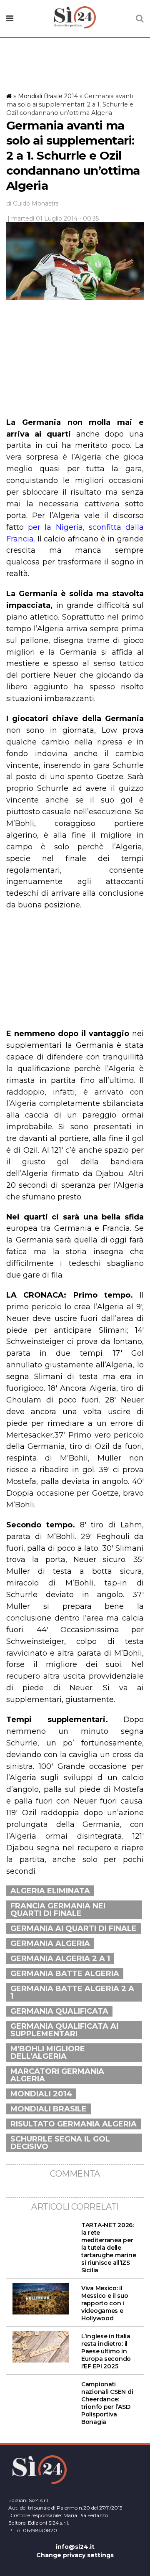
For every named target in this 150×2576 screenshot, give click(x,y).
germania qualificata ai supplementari (64, 2030)
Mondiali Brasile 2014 (48, 96)
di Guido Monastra (32, 203)
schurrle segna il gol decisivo (60, 2143)
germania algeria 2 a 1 (60, 1959)
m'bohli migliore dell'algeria (48, 2053)
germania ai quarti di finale (74, 1928)
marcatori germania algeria (57, 2075)
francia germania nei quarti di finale (58, 1910)
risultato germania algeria (74, 2124)
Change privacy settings (75, 2555)
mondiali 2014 (41, 2094)
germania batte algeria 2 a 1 (72, 1992)
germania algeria (50, 1943)
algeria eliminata (50, 1891)
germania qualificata (59, 2011)
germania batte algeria (65, 1974)
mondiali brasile (49, 2109)
